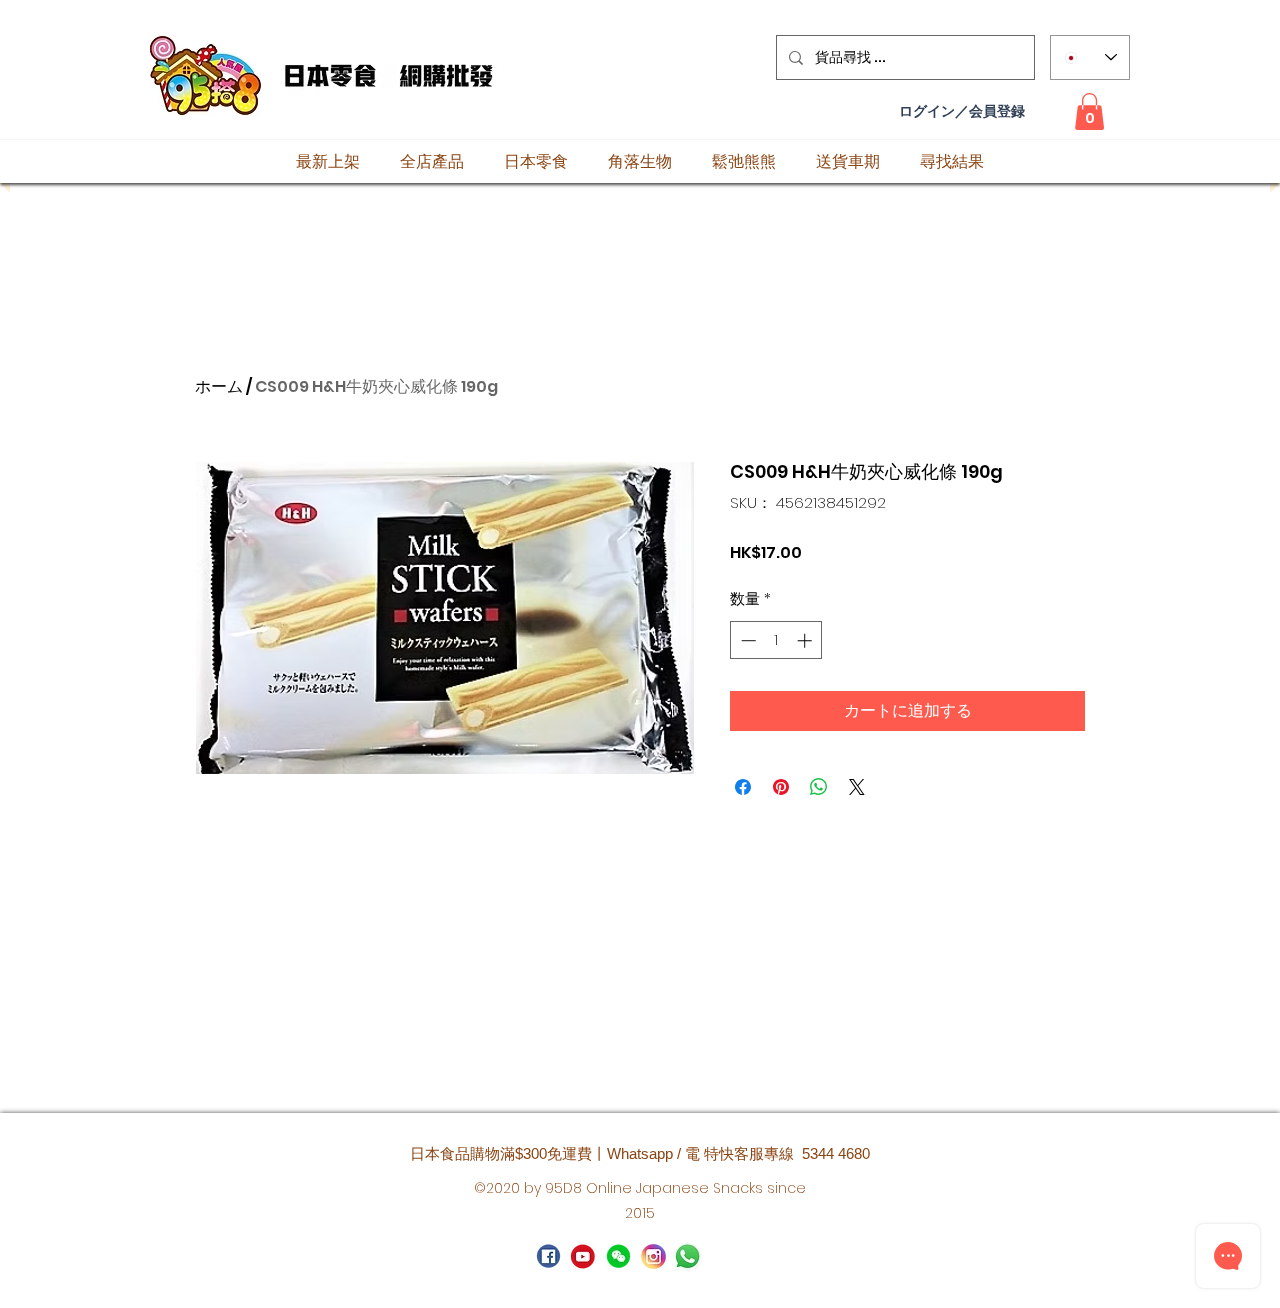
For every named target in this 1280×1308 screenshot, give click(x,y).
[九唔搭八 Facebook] (548, 1256)
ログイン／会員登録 (962, 111)
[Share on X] (857, 787)
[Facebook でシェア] (743, 787)
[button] (1089, 111)
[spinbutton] (776, 640)
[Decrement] (746, 640)
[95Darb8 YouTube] (583, 1256)
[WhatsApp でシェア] (819, 787)
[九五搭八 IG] (653, 1256)
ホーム (219, 386)
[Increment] (806, 640)
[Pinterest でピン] (781, 787)
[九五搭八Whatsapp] (618, 1256)
